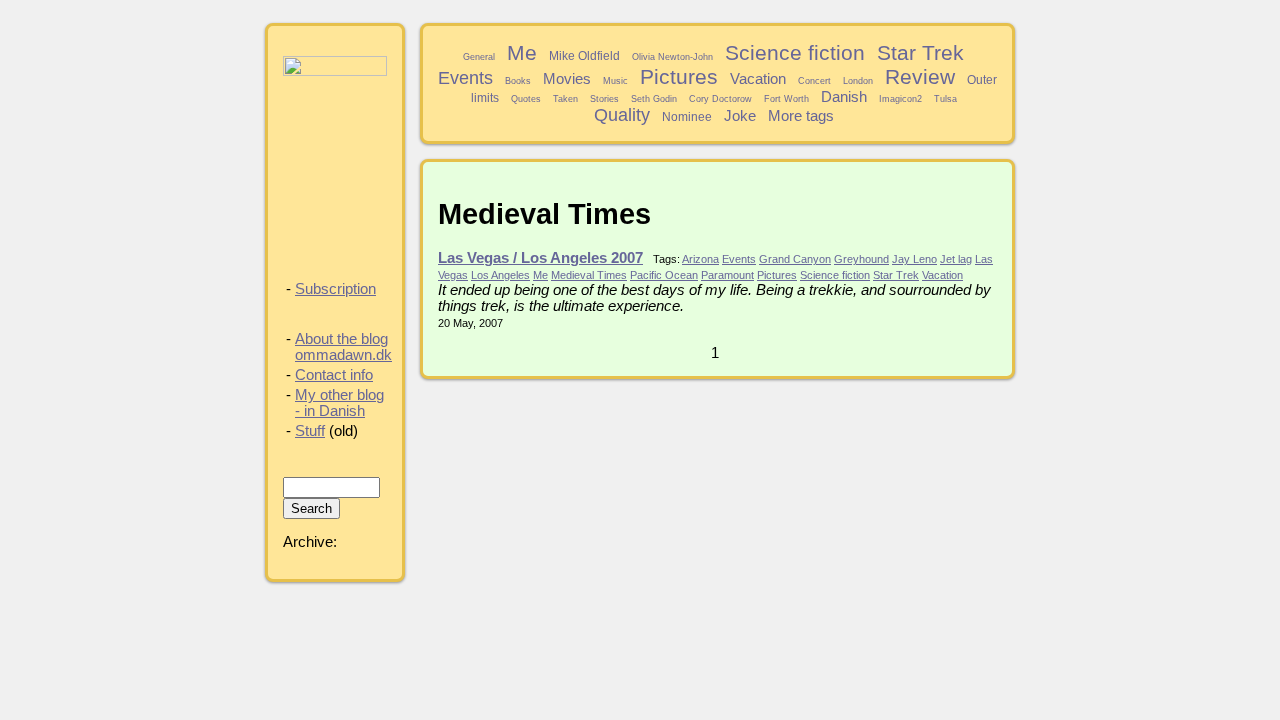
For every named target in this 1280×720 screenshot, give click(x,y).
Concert (814, 81)
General (479, 57)
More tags (801, 116)
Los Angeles (500, 275)
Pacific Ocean (664, 275)
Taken (565, 99)
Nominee (687, 116)
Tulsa (945, 99)
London (858, 81)
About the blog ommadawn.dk (343, 347)
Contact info (334, 375)
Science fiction (795, 52)
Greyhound (861, 259)
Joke (740, 116)
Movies (567, 79)
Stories (604, 99)
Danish (844, 97)
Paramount (727, 275)
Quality (622, 115)
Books (518, 81)
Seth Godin (654, 99)
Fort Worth (786, 99)
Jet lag (956, 259)
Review (920, 76)
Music (615, 81)
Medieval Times (589, 275)
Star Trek (920, 52)
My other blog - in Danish (339, 403)
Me (522, 52)
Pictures (679, 76)
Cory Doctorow (720, 99)
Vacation (758, 79)
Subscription (335, 289)
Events (465, 78)
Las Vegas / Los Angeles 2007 (540, 258)
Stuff (310, 431)
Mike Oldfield (584, 55)
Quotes (526, 99)
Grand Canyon (795, 259)
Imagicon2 (900, 99)
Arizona (700, 259)
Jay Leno (914, 259)
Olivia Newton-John (672, 57)
